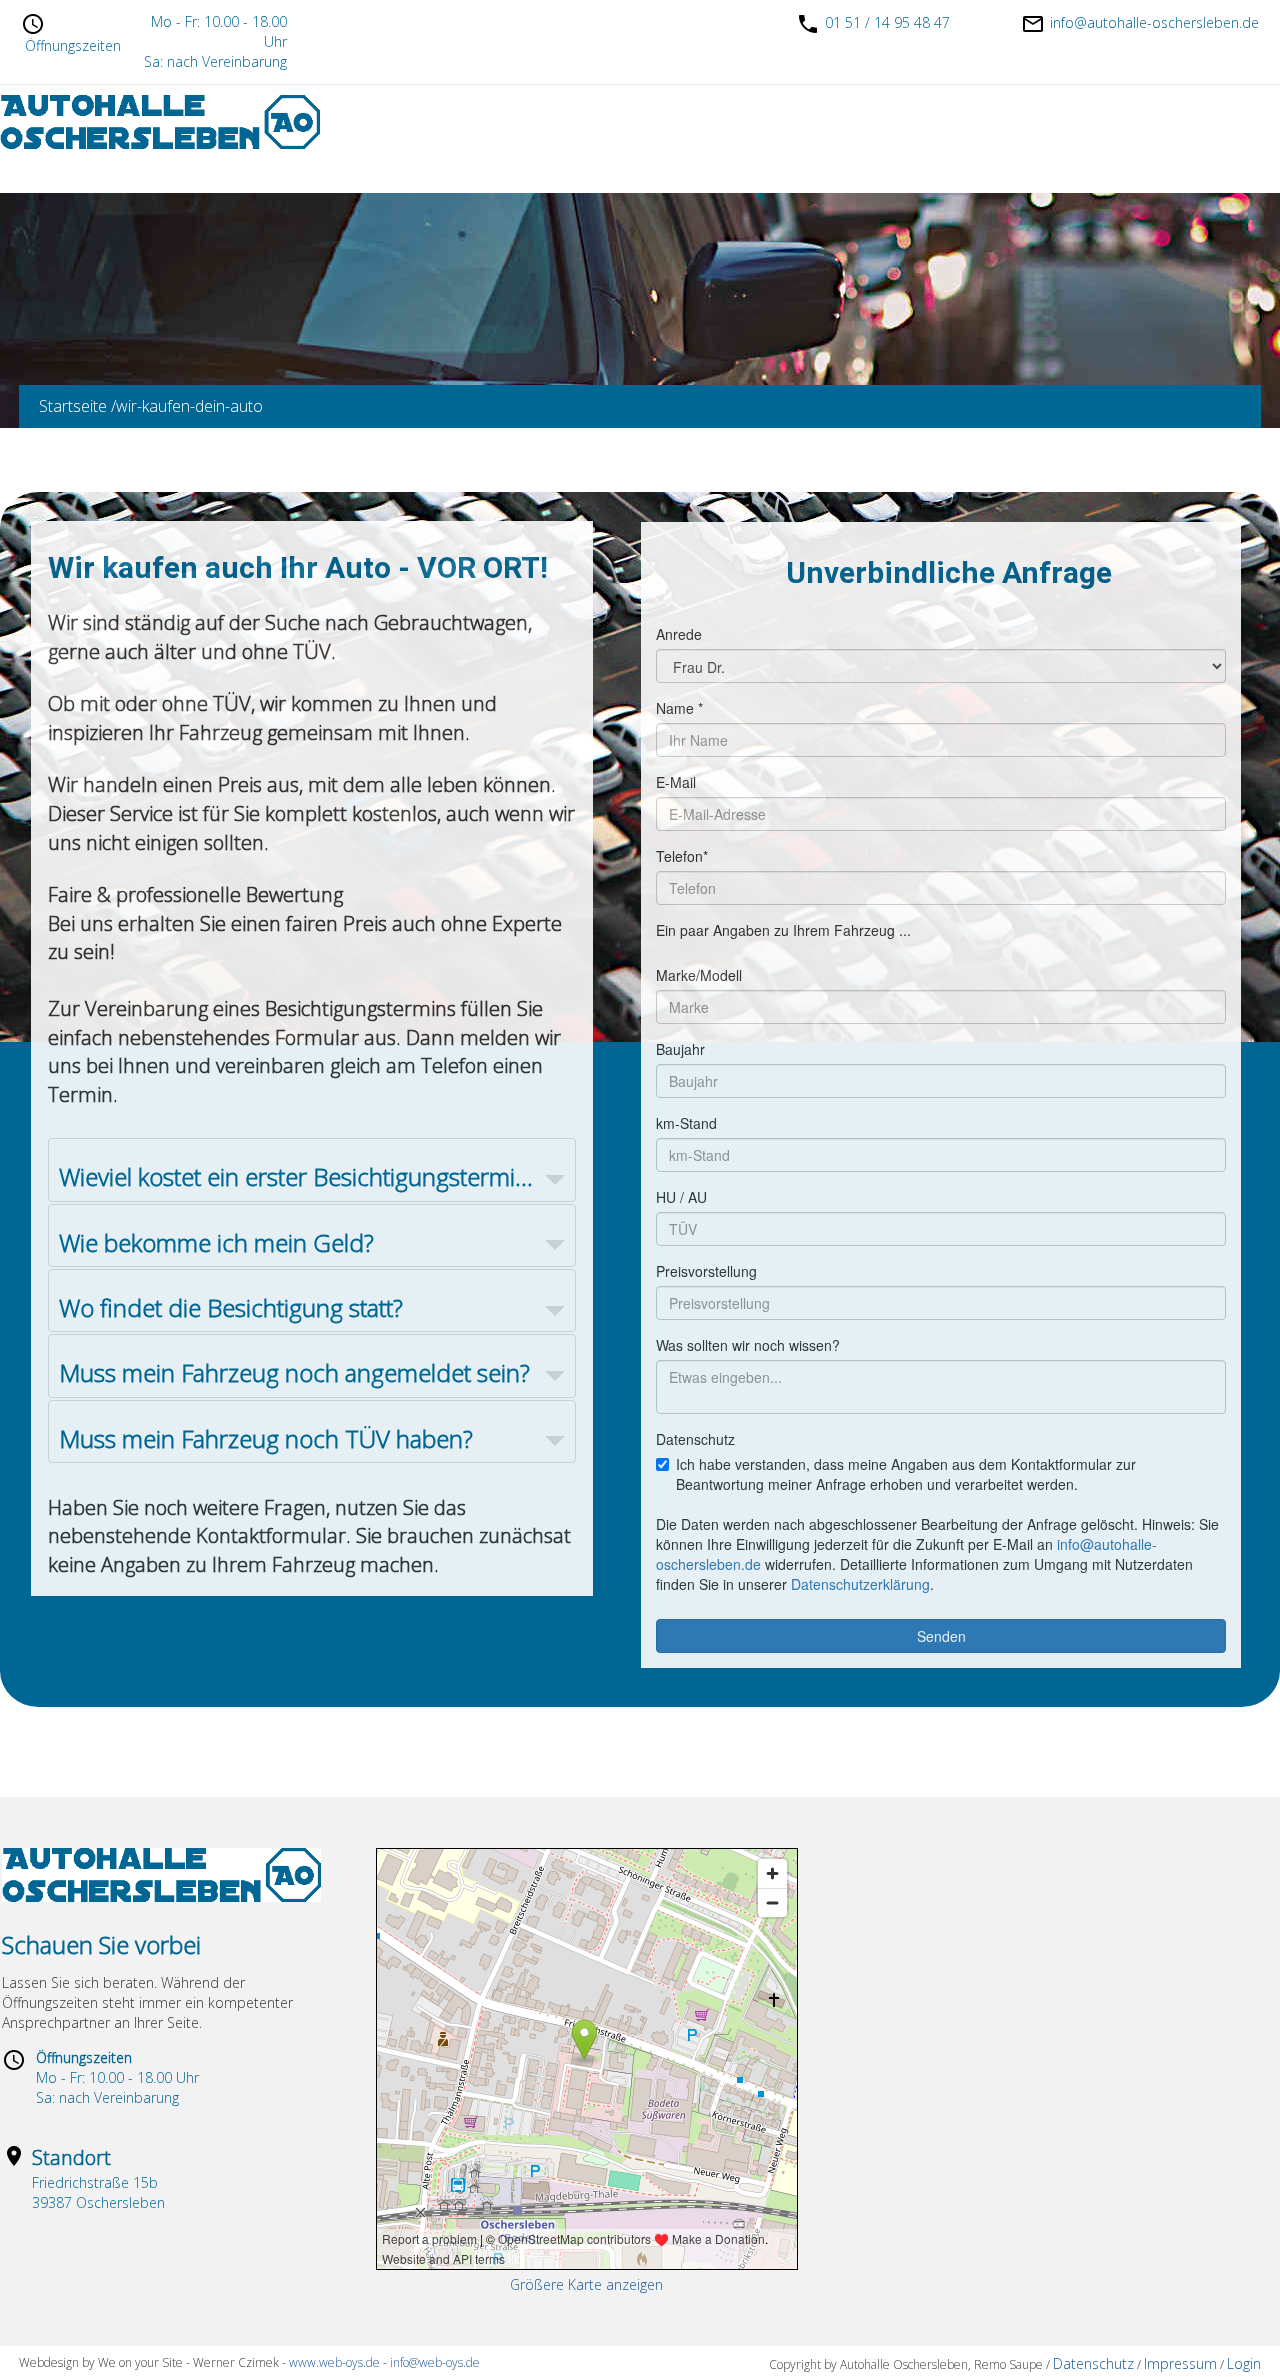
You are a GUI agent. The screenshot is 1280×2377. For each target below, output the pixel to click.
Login (1244, 2363)
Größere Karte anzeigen (586, 2284)
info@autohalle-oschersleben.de (1154, 22)
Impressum (1180, 2363)
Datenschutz (1093, 2363)
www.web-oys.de (333, 2362)
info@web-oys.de (435, 2362)
